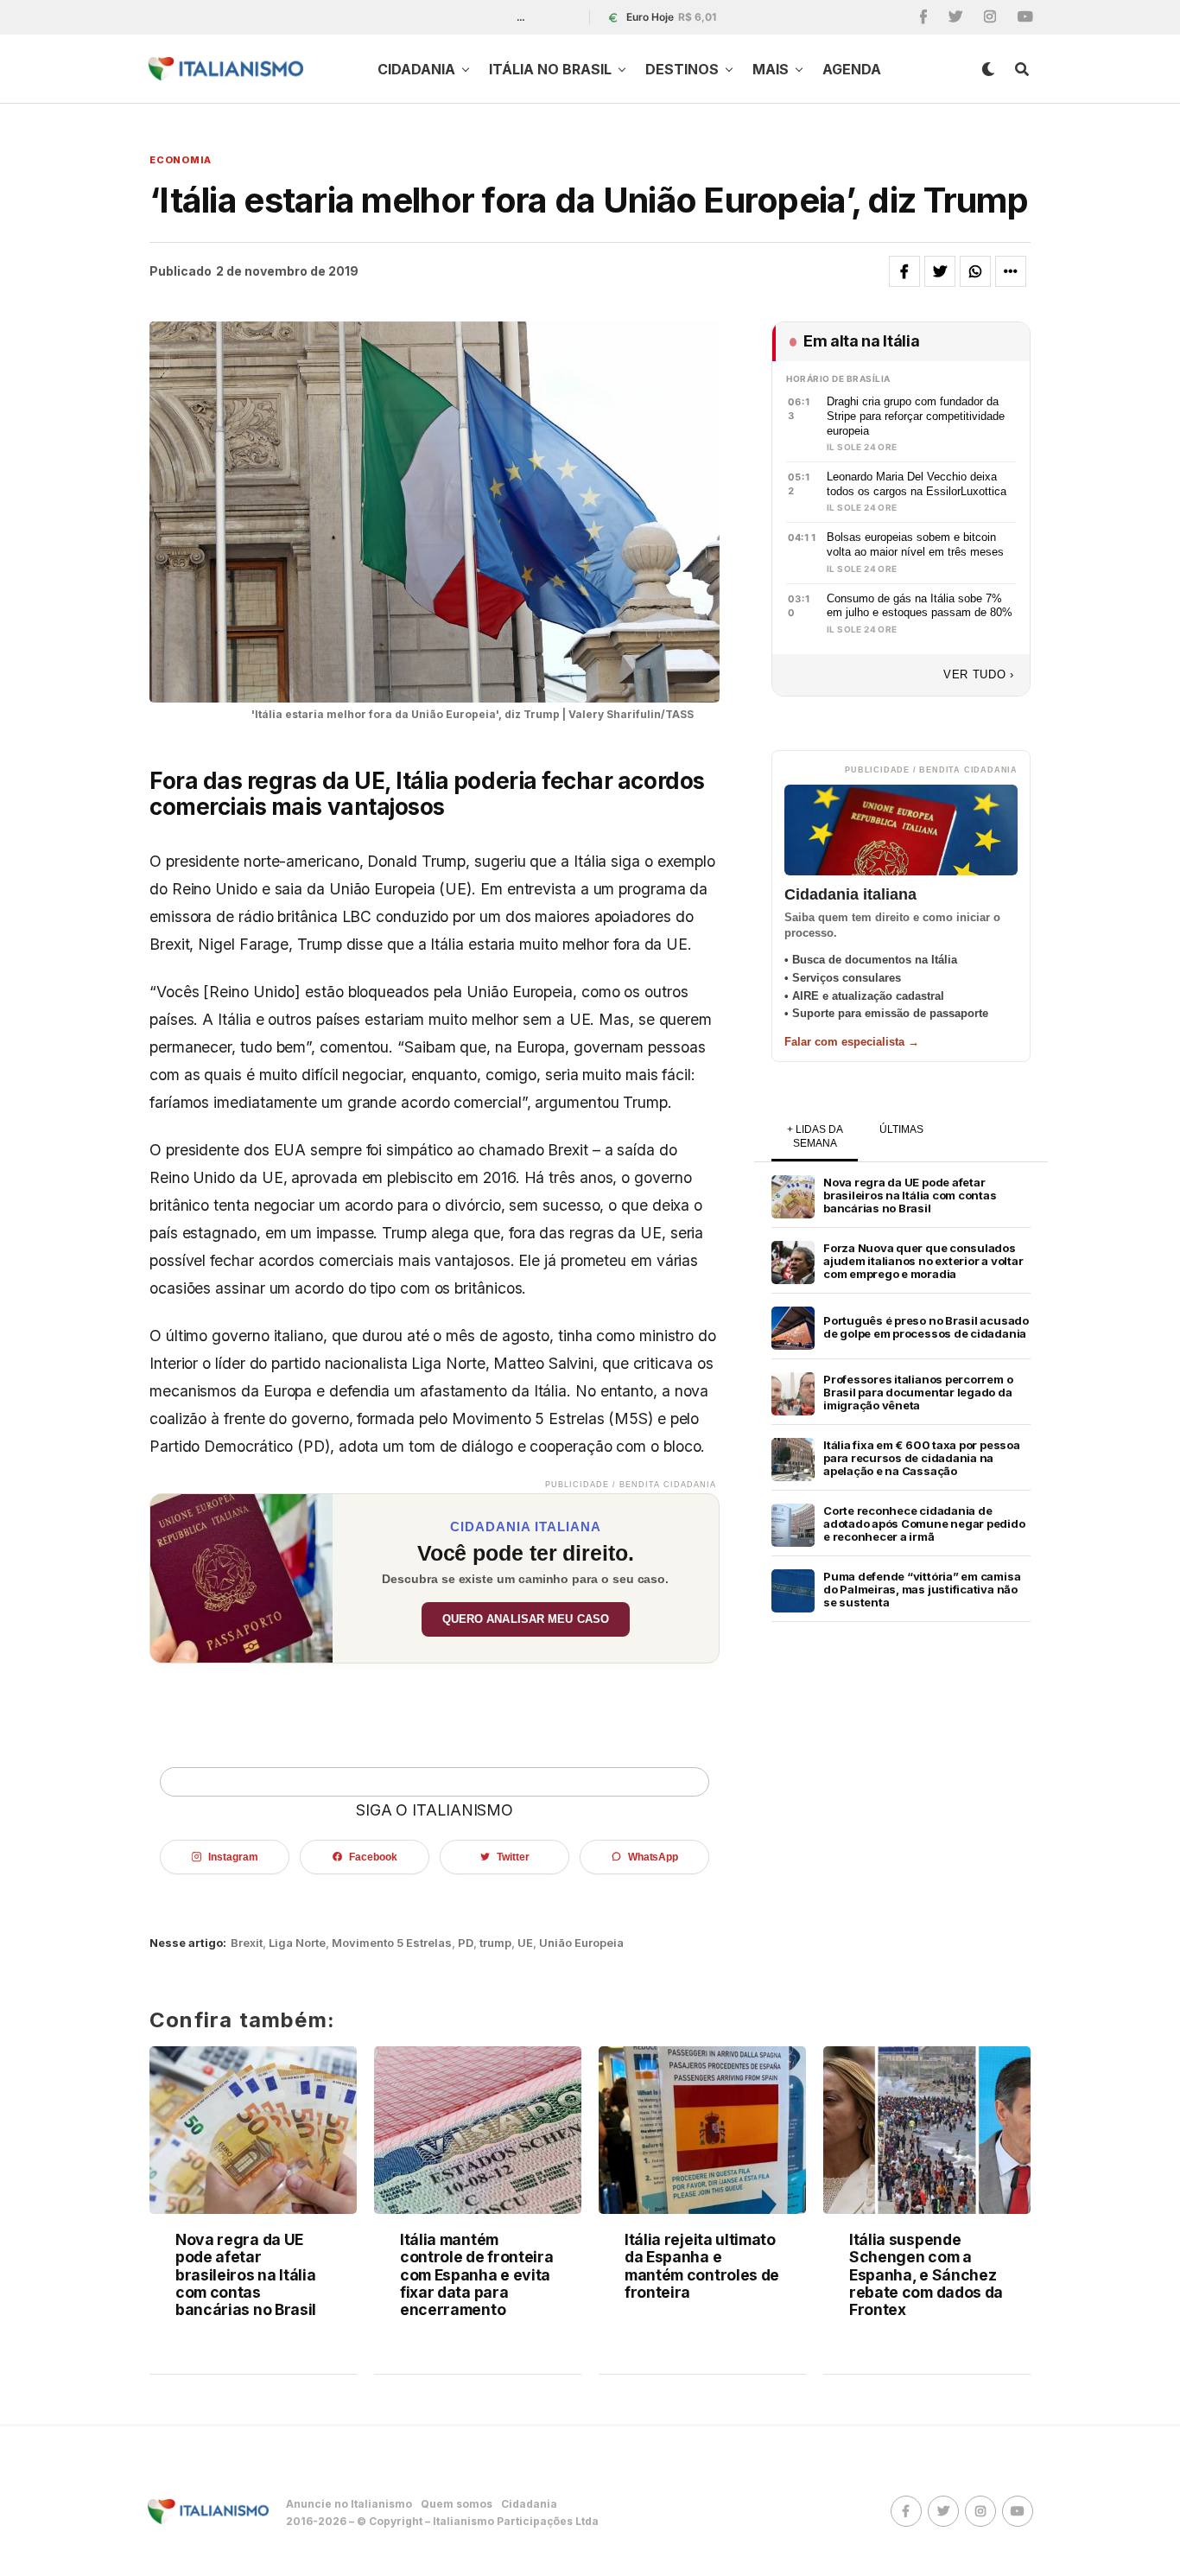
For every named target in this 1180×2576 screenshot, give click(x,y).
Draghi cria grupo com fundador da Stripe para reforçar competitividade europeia (916, 416)
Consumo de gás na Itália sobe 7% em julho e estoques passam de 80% (920, 606)
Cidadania (416, 69)
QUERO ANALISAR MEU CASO (526, 1619)
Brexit (247, 1943)
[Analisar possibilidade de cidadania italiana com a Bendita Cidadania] (241, 1578)
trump (495, 1943)
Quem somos (457, 2504)
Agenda (852, 69)
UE (525, 1943)
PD (466, 1943)
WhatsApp (653, 1857)
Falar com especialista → (852, 1042)
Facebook (373, 1857)
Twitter (513, 1857)
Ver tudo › (979, 674)
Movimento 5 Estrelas (392, 1943)
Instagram (233, 1857)
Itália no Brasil (550, 69)
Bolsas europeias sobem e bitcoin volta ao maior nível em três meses (915, 544)
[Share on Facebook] (904, 271)
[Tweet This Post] (940, 271)
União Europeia (581, 1943)
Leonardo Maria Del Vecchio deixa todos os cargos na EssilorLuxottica (917, 484)
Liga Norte (297, 1943)
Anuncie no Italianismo (349, 2504)
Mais (771, 69)
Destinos (682, 69)
